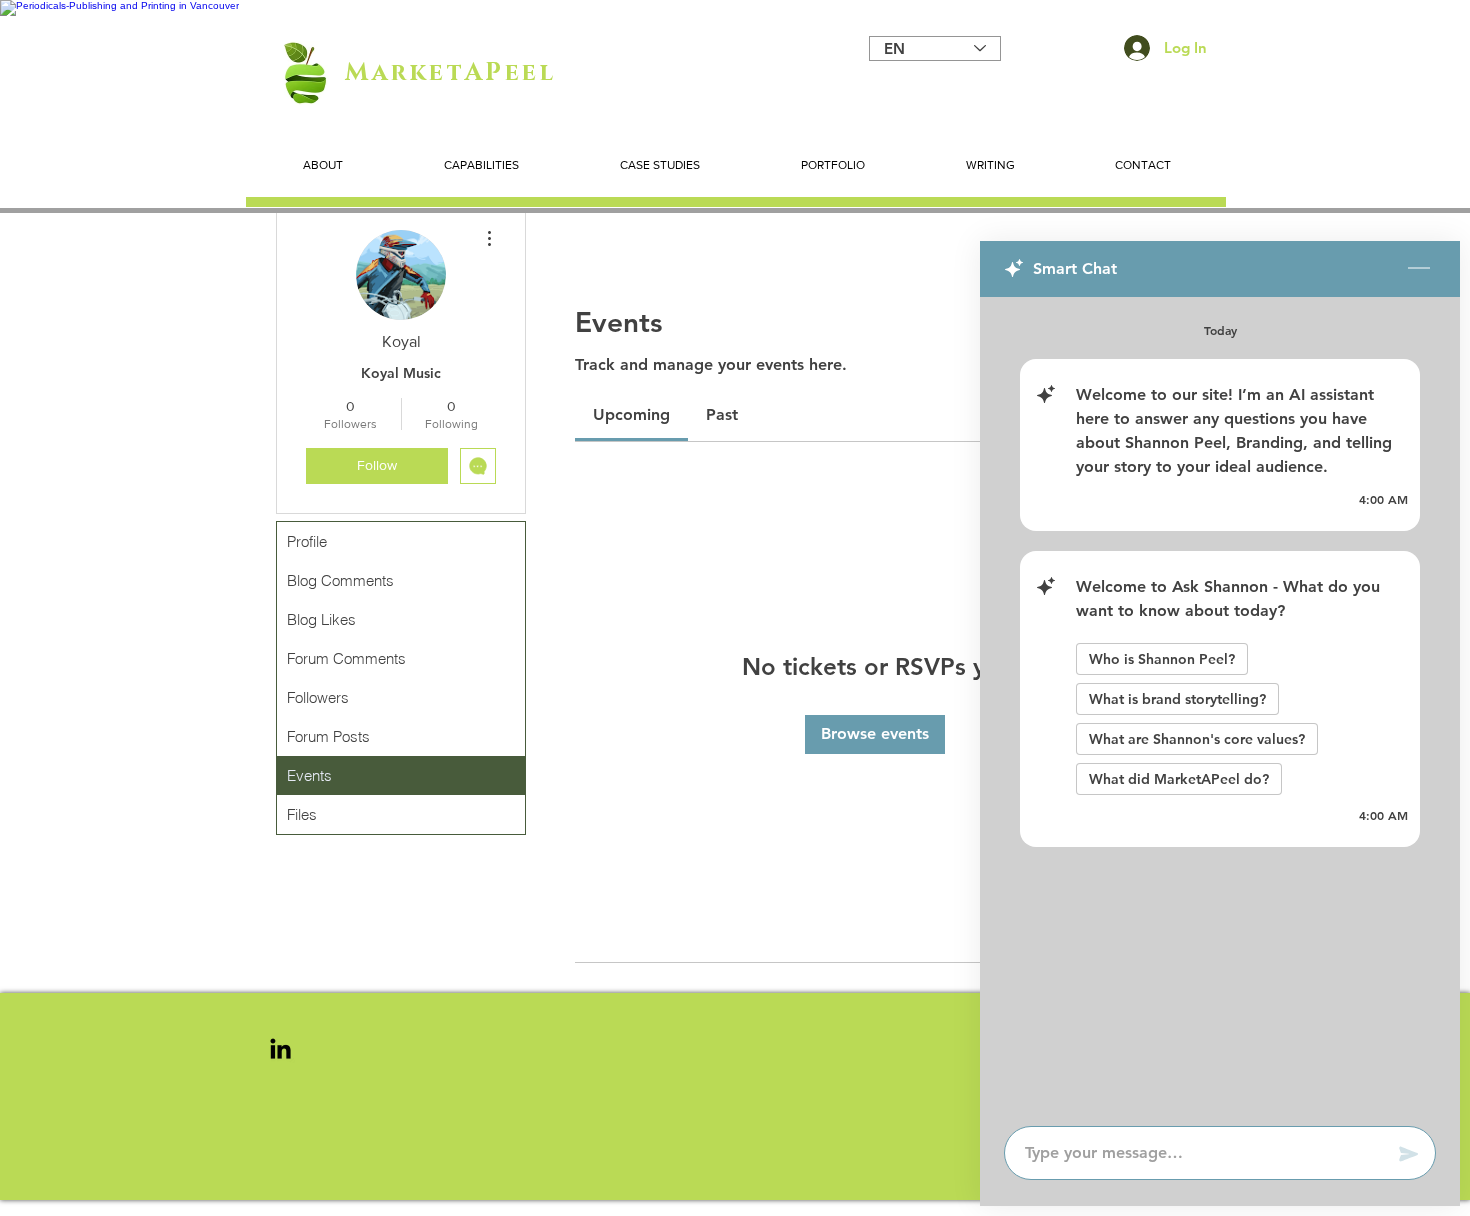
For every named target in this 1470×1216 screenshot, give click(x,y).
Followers (318, 697)
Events (309, 775)
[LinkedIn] (280, 1048)
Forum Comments (346, 658)
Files (302, 814)
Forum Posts (328, 736)
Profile (307, 541)
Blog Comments (340, 580)
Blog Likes (321, 619)
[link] (631, 414)
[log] (1220, 705)
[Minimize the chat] (1419, 269)
